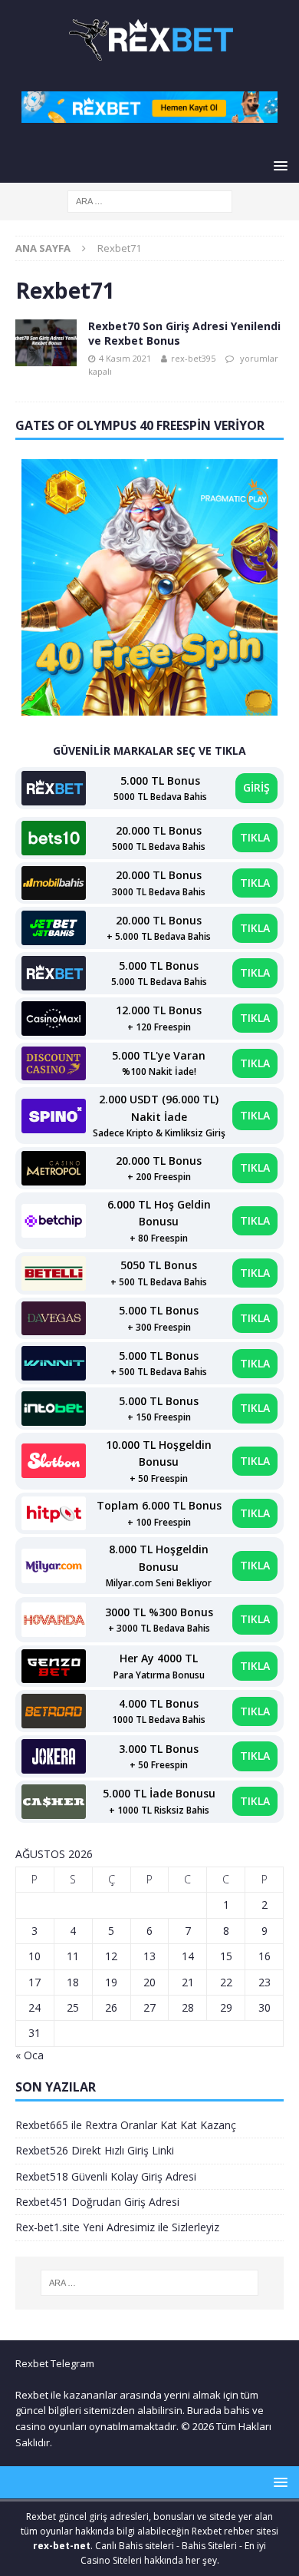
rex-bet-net (62, 2546)
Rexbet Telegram (55, 2363)
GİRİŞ (256, 787)
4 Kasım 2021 (125, 358)
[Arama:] (150, 201)
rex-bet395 (193, 358)
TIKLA (255, 837)
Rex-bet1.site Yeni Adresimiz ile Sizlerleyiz (117, 2227)
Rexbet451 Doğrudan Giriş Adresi (97, 2202)
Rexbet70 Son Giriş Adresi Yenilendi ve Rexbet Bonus (184, 333)
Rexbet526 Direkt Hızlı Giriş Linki (95, 2150)
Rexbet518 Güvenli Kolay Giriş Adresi (106, 2176)
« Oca (30, 2055)
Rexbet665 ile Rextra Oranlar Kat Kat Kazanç (126, 2125)
